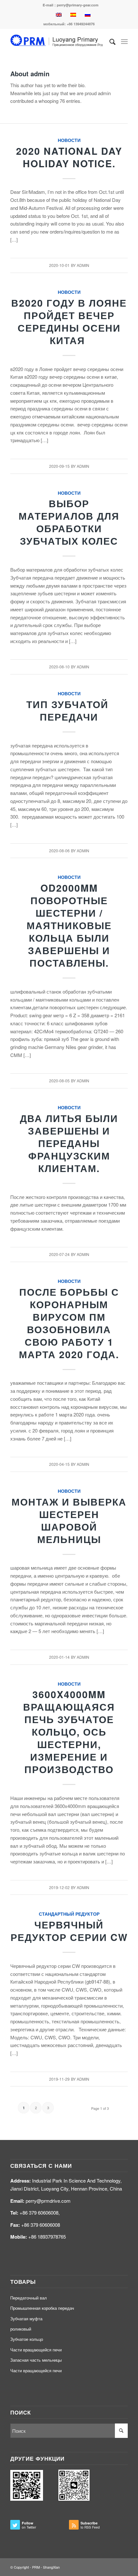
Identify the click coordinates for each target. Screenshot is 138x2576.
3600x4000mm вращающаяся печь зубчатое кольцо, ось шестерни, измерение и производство (69, 1732)
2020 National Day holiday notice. (69, 157)
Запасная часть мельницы (36, 2360)
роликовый (21, 2329)
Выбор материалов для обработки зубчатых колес (69, 522)
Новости (69, 140)
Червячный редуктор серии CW (69, 1931)
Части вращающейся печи (36, 2350)
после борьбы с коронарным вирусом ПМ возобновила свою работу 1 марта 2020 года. (69, 1323)
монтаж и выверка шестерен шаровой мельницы (69, 1520)
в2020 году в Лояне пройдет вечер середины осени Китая (69, 321)
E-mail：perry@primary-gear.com (71, 5)
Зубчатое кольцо (27, 2339)
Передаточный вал (29, 2298)
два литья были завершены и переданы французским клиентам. (69, 1143)
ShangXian (51, 2567)
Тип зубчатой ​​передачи (69, 710)
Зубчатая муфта (26, 2319)
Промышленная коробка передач (42, 2308)
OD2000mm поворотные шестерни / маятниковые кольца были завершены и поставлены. (69, 925)
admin (83, 265)
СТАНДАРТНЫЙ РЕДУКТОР (69, 1914)
